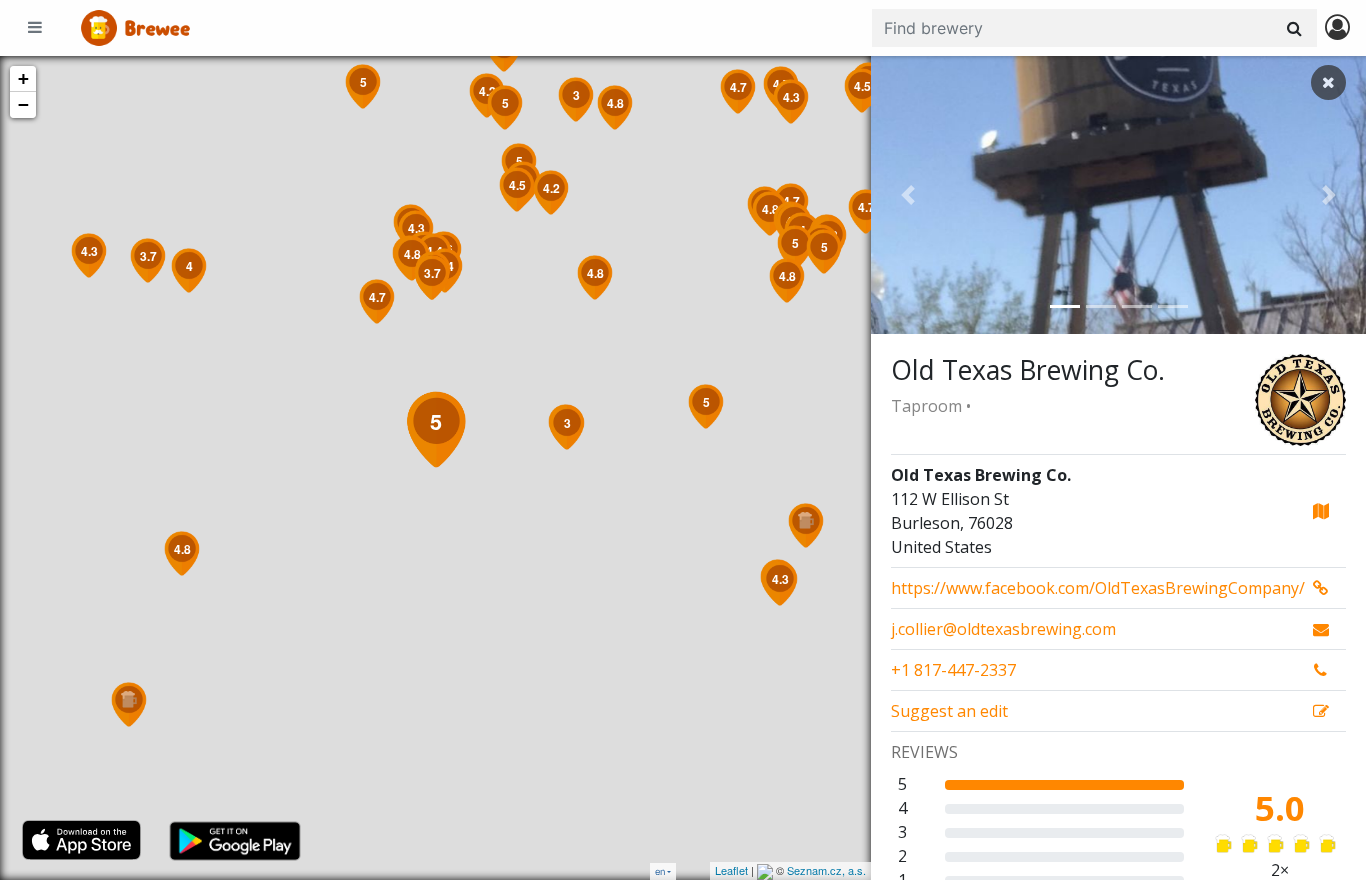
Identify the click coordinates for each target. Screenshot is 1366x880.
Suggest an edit (949, 711)
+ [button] (23, 78)
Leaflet (731, 870)
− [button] (23, 104)
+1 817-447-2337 (953, 670)
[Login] (1337, 28)
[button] (908, 195)
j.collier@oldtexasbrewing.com (1003, 629)
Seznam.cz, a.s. (826, 870)
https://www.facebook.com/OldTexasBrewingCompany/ (1098, 588)
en (660, 871)
